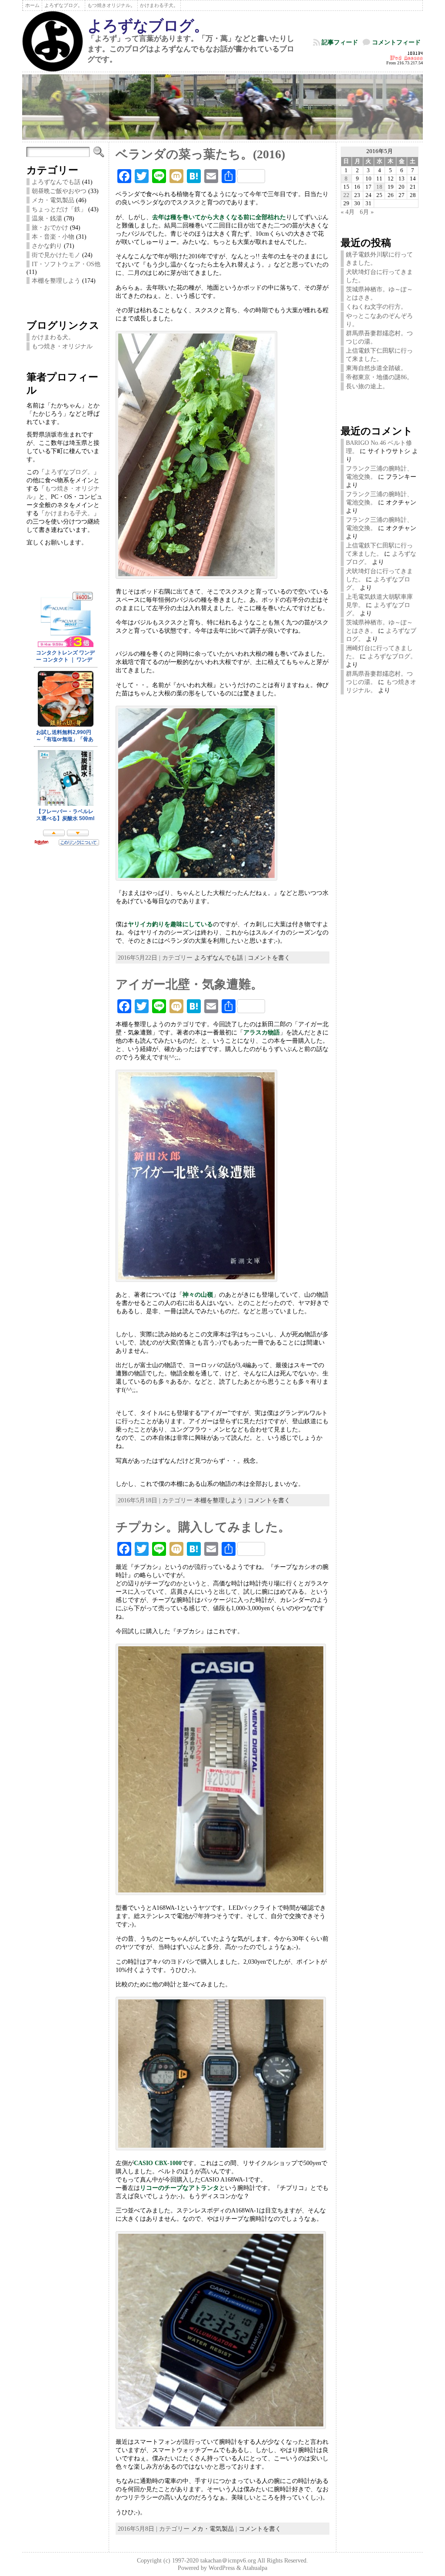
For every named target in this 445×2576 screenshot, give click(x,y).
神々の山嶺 (198, 1295)
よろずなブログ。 (148, 26)
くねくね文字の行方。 (376, 307)
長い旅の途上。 (367, 386)
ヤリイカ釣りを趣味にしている (170, 924)
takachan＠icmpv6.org (228, 2561)
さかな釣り (47, 246)
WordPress (222, 2568)
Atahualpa (255, 2568)
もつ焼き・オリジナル (62, 346)
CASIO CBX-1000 (158, 2163)
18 (379, 187)
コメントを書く (269, 958)
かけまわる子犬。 (69, 513)
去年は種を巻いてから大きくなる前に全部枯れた (219, 217)
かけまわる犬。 (53, 337)
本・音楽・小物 (53, 237)
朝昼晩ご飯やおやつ (59, 191)
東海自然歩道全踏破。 (376, 368)
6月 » (367, 212)
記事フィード (340, 42)
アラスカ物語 (262, 1032)
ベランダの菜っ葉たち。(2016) (200, 154)
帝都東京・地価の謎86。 (379, 377)
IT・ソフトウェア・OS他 (66, 264)
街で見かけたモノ (56, 255)
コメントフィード (396, 42)
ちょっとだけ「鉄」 (59, 209)
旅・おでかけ (50, 227)
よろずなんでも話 (56, 182)
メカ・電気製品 (53, 200)
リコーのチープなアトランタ (179, 2188)
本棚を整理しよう (56, 280)
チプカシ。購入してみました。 (203, 1527)
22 (346, 195)
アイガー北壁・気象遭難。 (189, 984)
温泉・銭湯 (47, 218)
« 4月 (348, 212)
